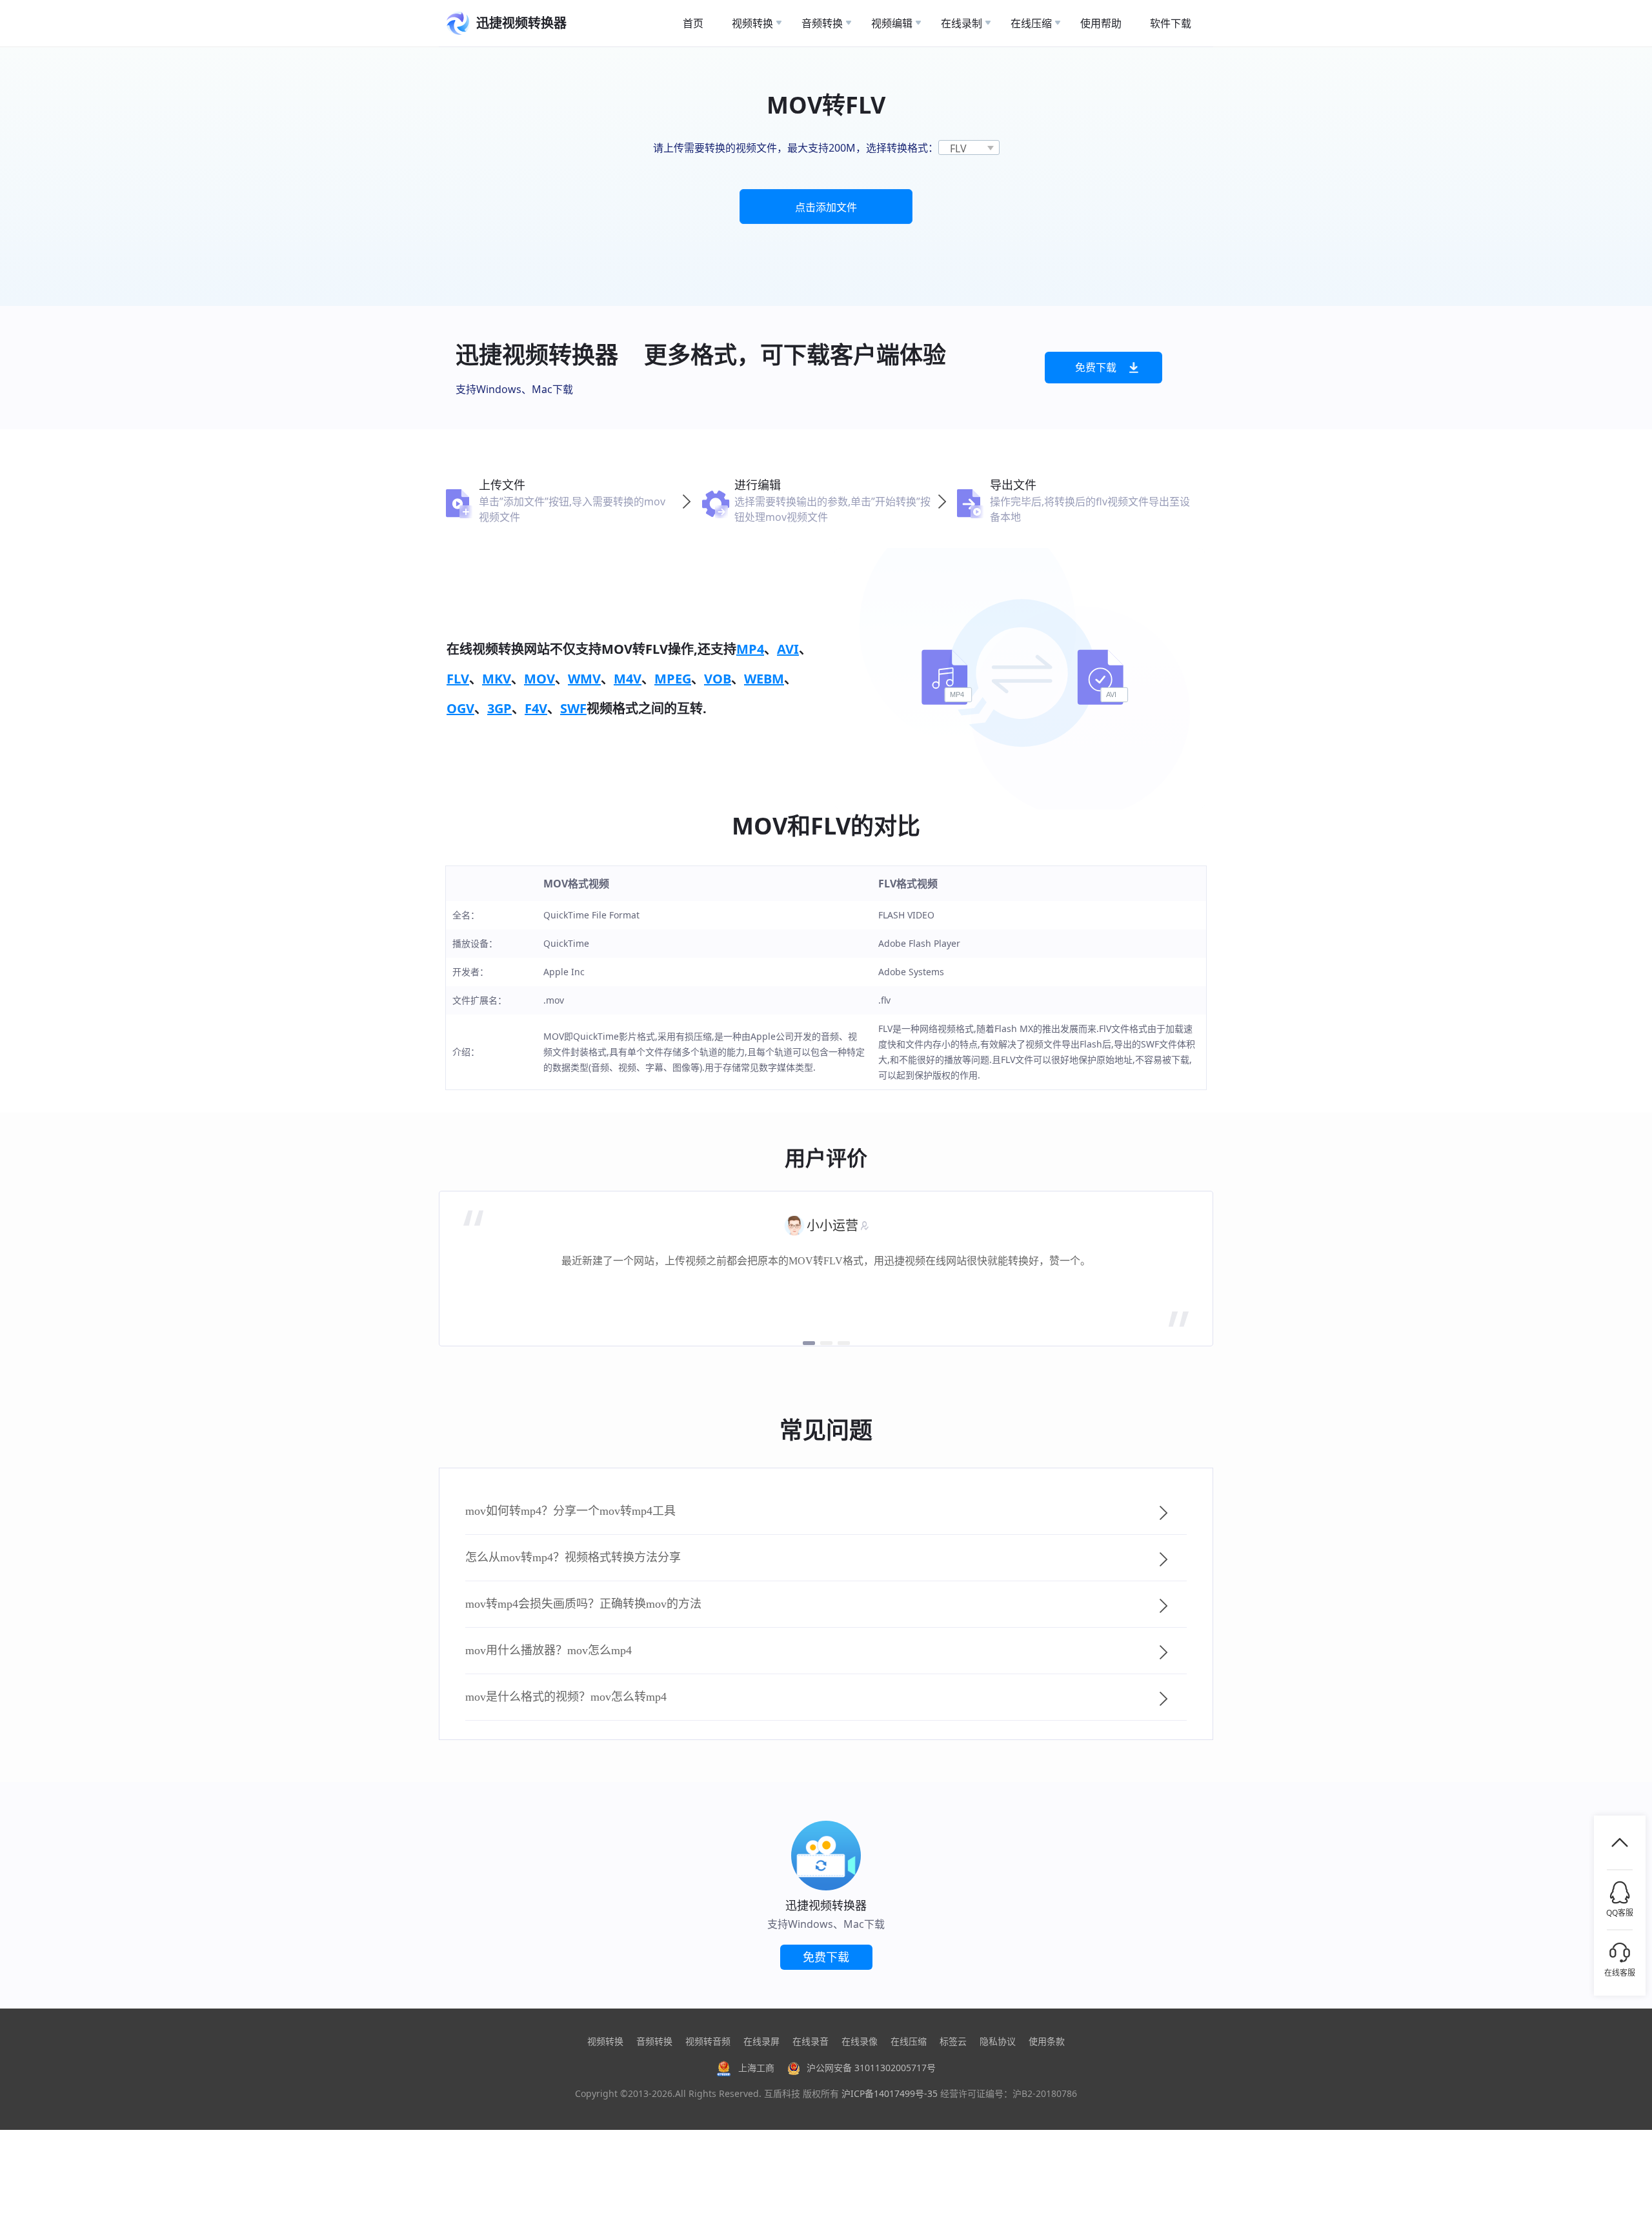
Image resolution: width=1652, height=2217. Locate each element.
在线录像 (860, 2041)
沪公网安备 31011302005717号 (871, 2068)
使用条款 (1047, 2041)
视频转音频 (708, 2041)
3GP (499, 708)
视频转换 (605, 2041)
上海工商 (756, 2068)
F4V (536, 708)
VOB (718, 679)
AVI (788, 649)
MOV (539, 679)
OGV (460, 708)
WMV (584, 679)
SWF (573, 708)
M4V (628, 679)
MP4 (750, 649)
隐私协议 (998, 2041)
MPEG (673, 679)
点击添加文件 (826, 207)
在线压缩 (909, 2041)
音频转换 (654, 2041)
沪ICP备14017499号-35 (890, 2093)
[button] (809, 1343)
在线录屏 (761, 2041)
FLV (458, 679)
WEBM (764, 679)
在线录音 (811, 2041)
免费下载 (1096, 367)
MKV (497, 679)
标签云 (953, 2041)
